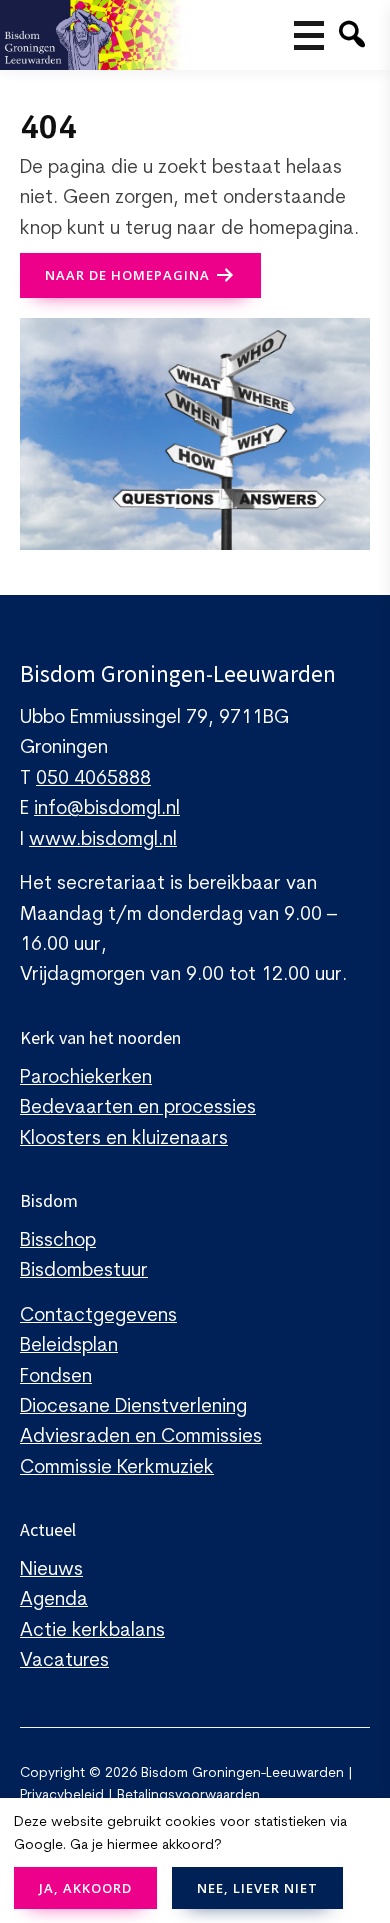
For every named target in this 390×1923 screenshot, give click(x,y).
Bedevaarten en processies (138, 1108)
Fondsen (56, 1377)
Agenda (54, 1600)
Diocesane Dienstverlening (133, 1407)
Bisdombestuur (84, 1271)
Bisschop (58, 1241)
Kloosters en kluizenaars (124, 1139)
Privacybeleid (62, 1795)
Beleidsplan (69, 1346)
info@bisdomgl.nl (107, 809)
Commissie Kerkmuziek (117, 1468)
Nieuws (51, 1570)
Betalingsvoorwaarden (188, 1795)
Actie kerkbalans (92, 1631)
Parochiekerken (86, 1078)
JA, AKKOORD (85, 1888)
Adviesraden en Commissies (141, 1437)
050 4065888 (93, 779)
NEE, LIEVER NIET (257, 1888)
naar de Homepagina (127, 275)
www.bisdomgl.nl (103, 840)
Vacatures (64, 1661)
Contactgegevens (98, 1316)
